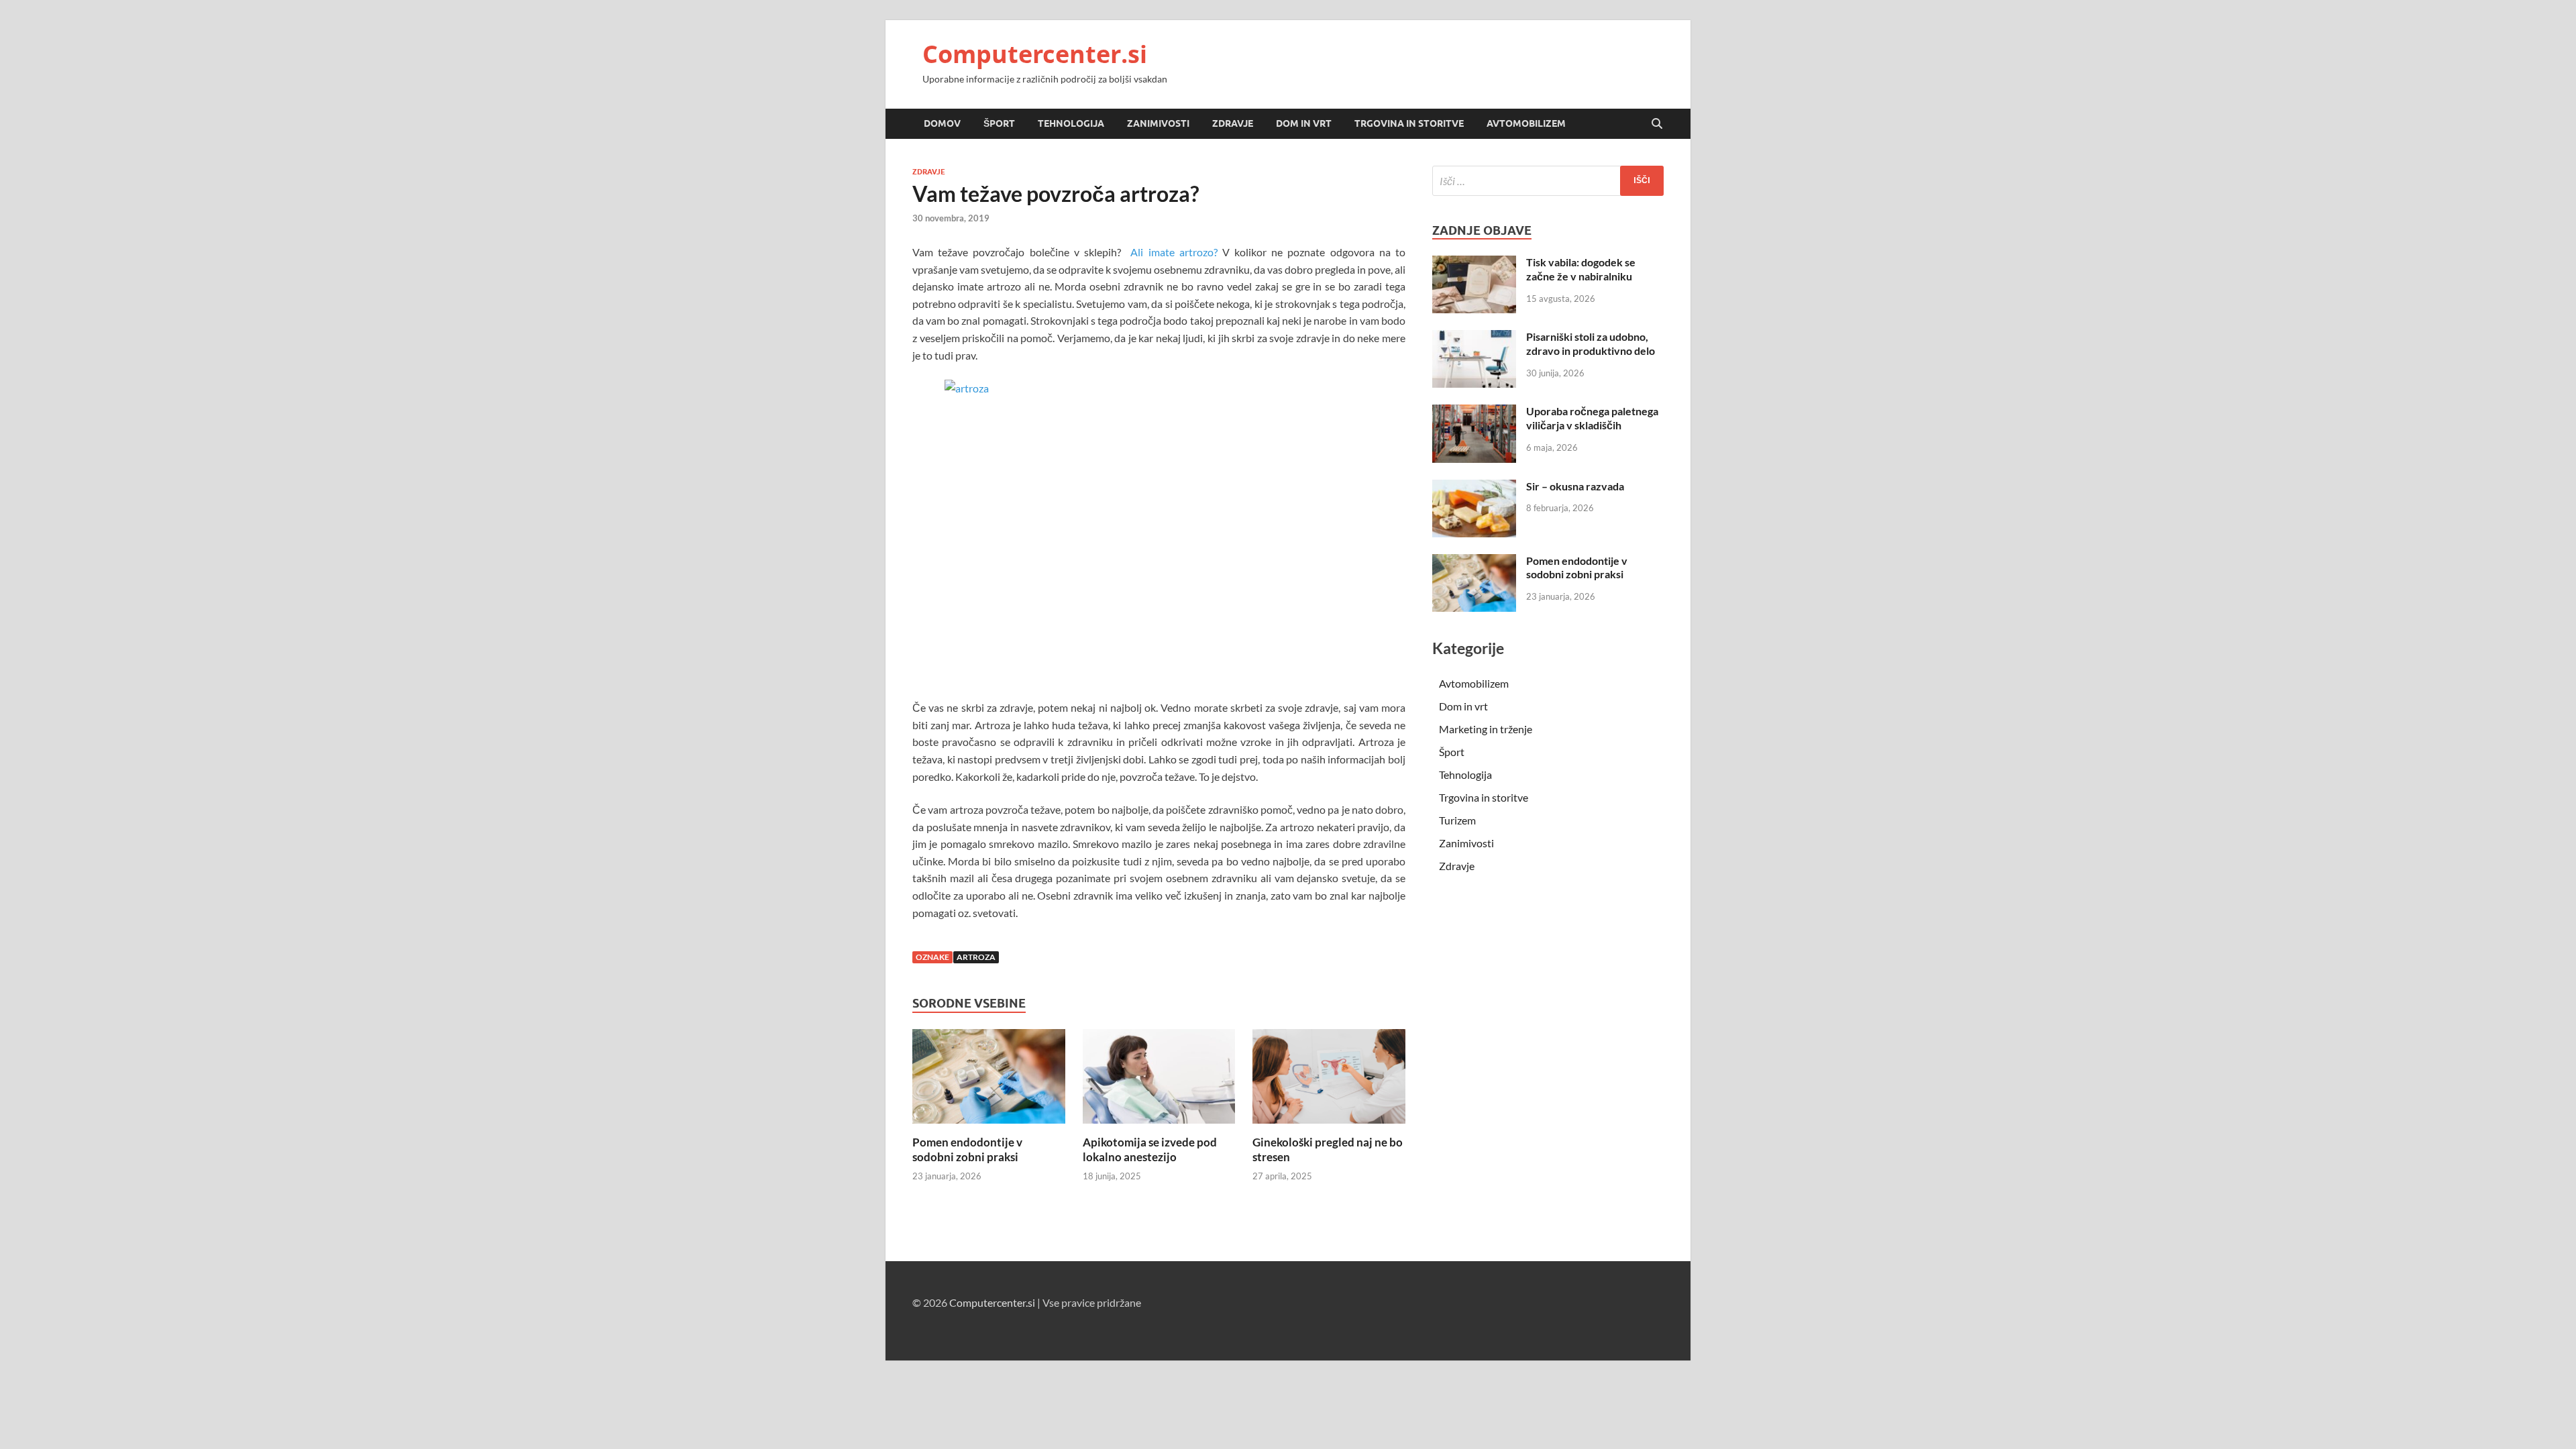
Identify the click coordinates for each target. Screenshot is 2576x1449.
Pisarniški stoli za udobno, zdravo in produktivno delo (1591, 343)
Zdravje (1233, 123)
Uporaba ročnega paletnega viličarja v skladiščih (1592, 418)
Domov (942, 123)
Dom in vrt (1304, 123)
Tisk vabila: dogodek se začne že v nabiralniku (1581, 269)
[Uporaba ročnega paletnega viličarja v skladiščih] (1474, 412)
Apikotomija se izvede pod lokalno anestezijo (1150, 1149)
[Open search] (1657, 124)
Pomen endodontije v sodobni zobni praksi (967, 1149)
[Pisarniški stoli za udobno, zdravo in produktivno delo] (1474, 338)
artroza (976, 957)
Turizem (1457, 820)
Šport (999, 123)
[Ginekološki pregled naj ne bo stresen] (1329, 1080)
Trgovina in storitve (1409, 123)
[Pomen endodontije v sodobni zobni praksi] (989, 1080)
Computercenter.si (1035, 54)
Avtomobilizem (1526, 123)
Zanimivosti (1158, 123)
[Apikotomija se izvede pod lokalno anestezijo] (1159, 1080)
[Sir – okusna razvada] (1474, 487)
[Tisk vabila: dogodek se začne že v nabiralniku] (1474, 263)
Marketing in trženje (1486, 729)
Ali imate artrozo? (1174, 252)
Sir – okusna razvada (1575, 486)
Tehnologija (1071, 123)
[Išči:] (1548, 181)
